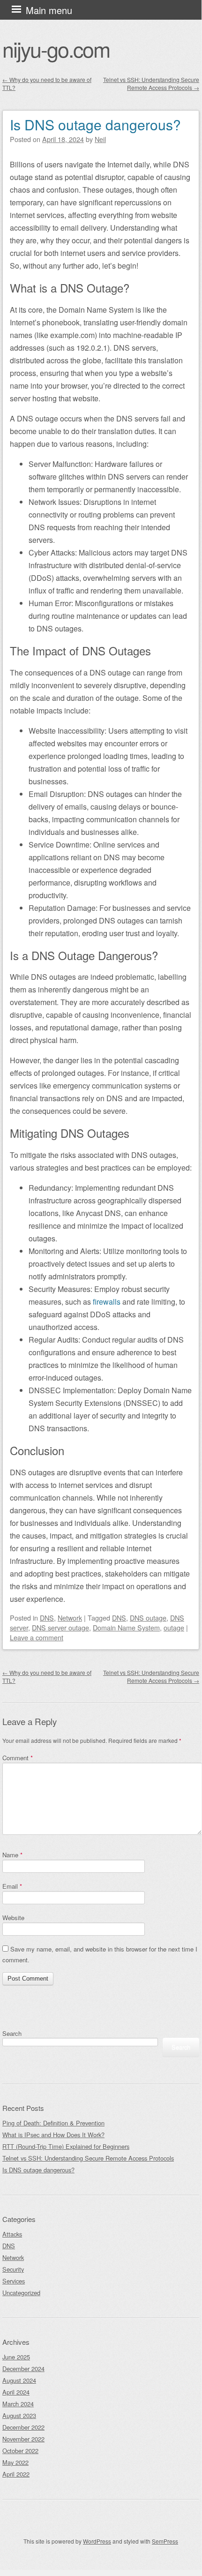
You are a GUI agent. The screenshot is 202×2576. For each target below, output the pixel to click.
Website (13, 1918)
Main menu (49, 10)
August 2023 (19, 2415)
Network (70, 1618)
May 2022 (15, 2462)
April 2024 (16, 2392)
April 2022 (16, 2474)
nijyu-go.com (56, 49)
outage (174, 1627)
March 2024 (18, 2404)
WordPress (97, 2541)
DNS (47, 1618)
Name (12, 1855)
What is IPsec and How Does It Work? (53, 2135)
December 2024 (23, 2369)
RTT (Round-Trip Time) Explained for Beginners (66, 2146)
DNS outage (148, 1618)
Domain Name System (126, 1627)
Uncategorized (21, 2293)
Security (13, 2269)
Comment (18, 1758)
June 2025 (16, 2357)
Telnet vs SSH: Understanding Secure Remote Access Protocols (151, 83)
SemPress (165, 2541)
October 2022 (20, 2451)
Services (14, 2281)
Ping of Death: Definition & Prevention (53, 2123)
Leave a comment (37, 1637)
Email (12, 1886)
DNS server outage (60, 1627)
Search (12, 2033)
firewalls (107, 1302)
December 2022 (23, 2427)
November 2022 (23, 2439)
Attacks (12, 2234)
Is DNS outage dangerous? (95, 124)
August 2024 (19, 2380)
